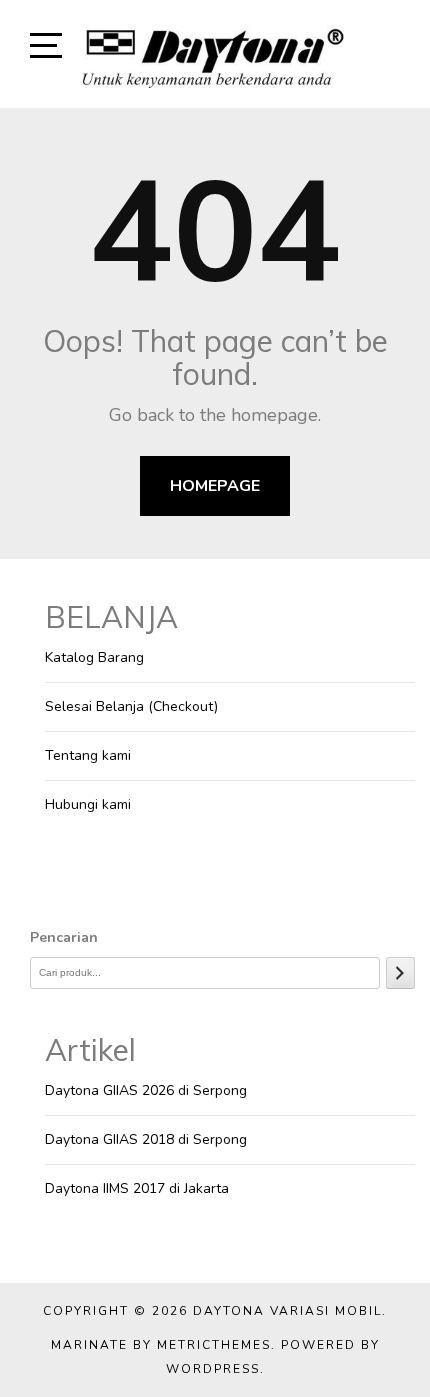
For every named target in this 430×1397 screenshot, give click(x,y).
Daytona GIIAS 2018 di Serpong (146, 1139)
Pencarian (64, 937)
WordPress (213, 1369)
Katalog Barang (94, 657)
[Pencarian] (401, 973)
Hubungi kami (88, 804)
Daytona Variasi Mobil (287, 1311)
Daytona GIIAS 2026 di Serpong (146, 1090)
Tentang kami (88, 755)
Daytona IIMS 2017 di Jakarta (137, 1188)
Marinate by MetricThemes (161, 1345)
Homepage (215, 486)
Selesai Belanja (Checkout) (131, 706)
